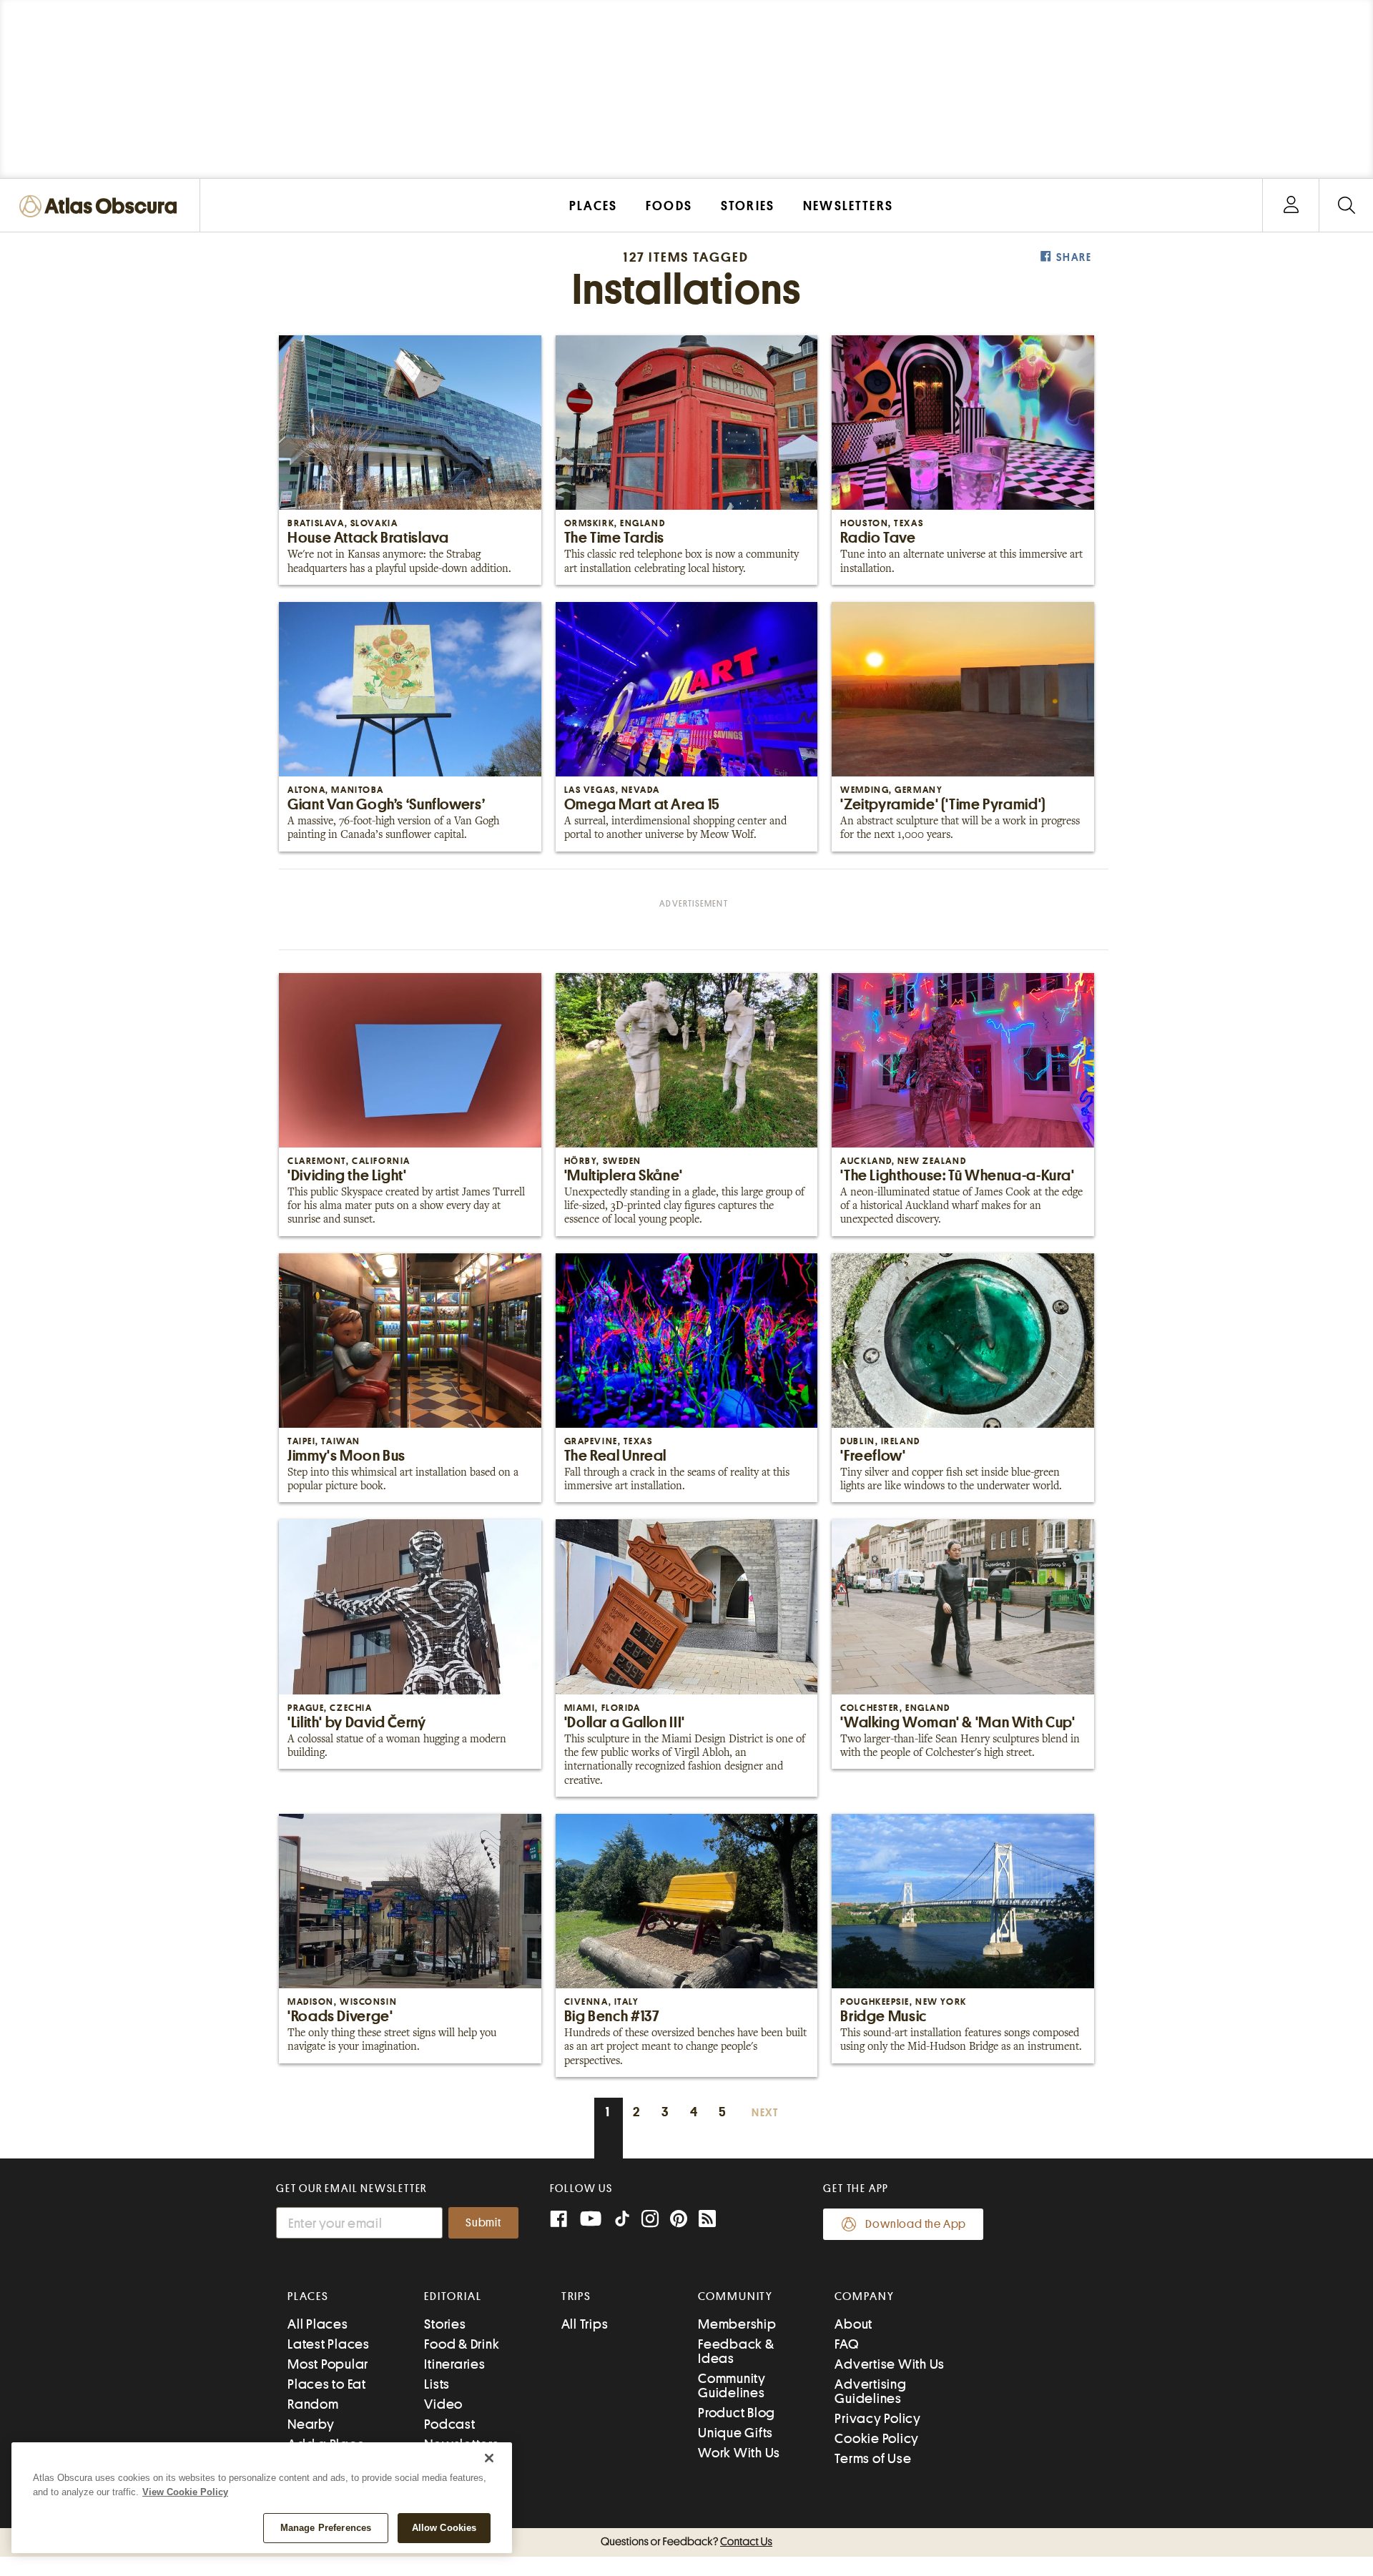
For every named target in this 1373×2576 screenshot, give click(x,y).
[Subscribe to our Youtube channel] (591, 2220)
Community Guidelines (732, 2385)
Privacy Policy (878, 2418)
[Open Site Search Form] (1346, 206)
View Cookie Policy (185, 2492)
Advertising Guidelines (870, 2391)
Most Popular (328, 2364)
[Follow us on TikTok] (622, 2222)
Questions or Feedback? (686, 2542)
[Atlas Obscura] (102, 207)
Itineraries (454, 2364)
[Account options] (1291, 206)
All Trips (585, 2324)
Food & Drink (462, 2344)
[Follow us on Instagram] (650, 2220)
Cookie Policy (877, 2438)
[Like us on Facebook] (558, 2220)
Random (313, 2404)
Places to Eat (327, 2384)
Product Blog (737, 2413)
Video (443, 2404)
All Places (318, 2324)
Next (765, 2113)
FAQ (846, 2344)
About (853, 2324)
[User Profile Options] (1291, 206)
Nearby (311, 2424)
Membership (737, 2324)
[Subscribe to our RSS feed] (707, 2220)
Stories (445, 2324)
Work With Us (739, 2453)
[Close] (489, 2458)
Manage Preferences (326, 2528)
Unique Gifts (735, 2433)
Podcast (449, 2424)
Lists (437, 2384)
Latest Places (329, 2344)
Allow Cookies (444, 2528)
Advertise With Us (890, 2364)
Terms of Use (873, 2458)
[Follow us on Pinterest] (679, 2220)
